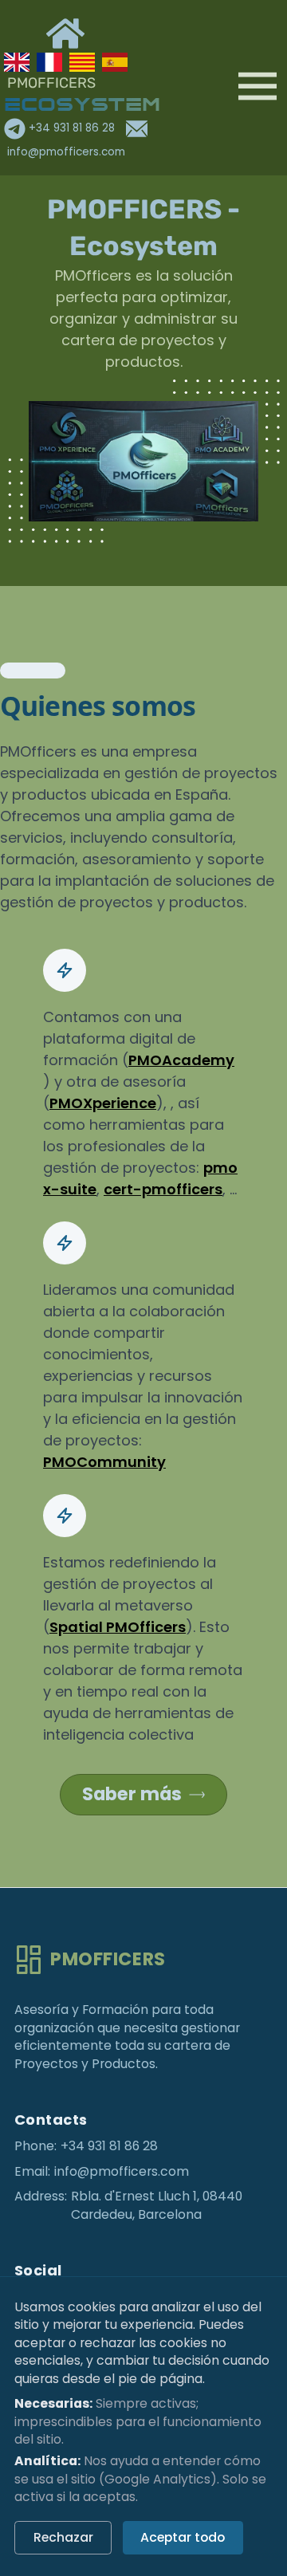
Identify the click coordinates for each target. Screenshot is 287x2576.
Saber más (132, 1794)
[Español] (115, 62)
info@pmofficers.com (122, 2172)
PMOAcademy (181, 1060)
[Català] (82, 62)
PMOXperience (103, 1103)
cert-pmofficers (163, 1189)
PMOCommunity (104, 1462)
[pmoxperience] (65, 425)
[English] (17, 62)
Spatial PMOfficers (118, 1627)
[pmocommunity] (63, 491)
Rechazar (63, 2537)
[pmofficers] (146, 462)
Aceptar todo (183, 2537)
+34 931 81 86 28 (72, 128)
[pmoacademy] (223, 425)
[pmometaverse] (223, 492)
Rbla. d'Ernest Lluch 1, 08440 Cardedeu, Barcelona (157, 2206)
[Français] (49, 62)
